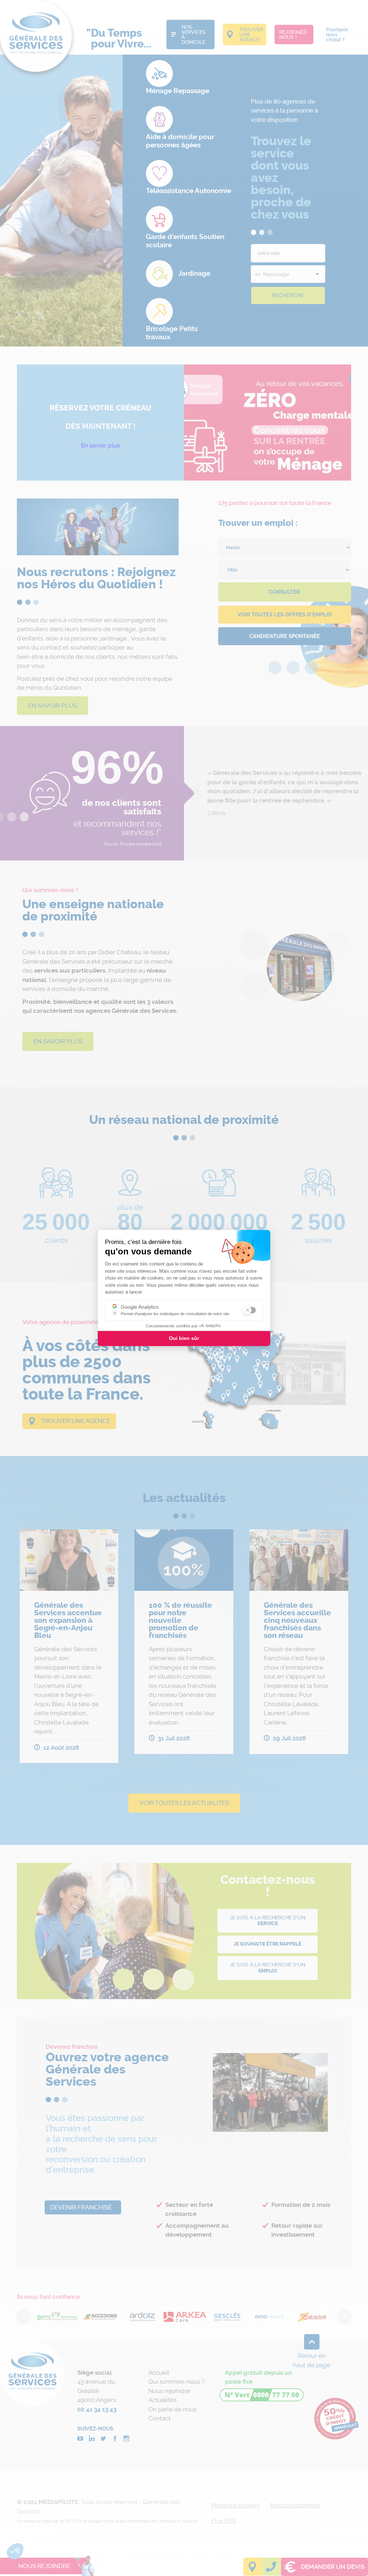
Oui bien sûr (184, 1338)
